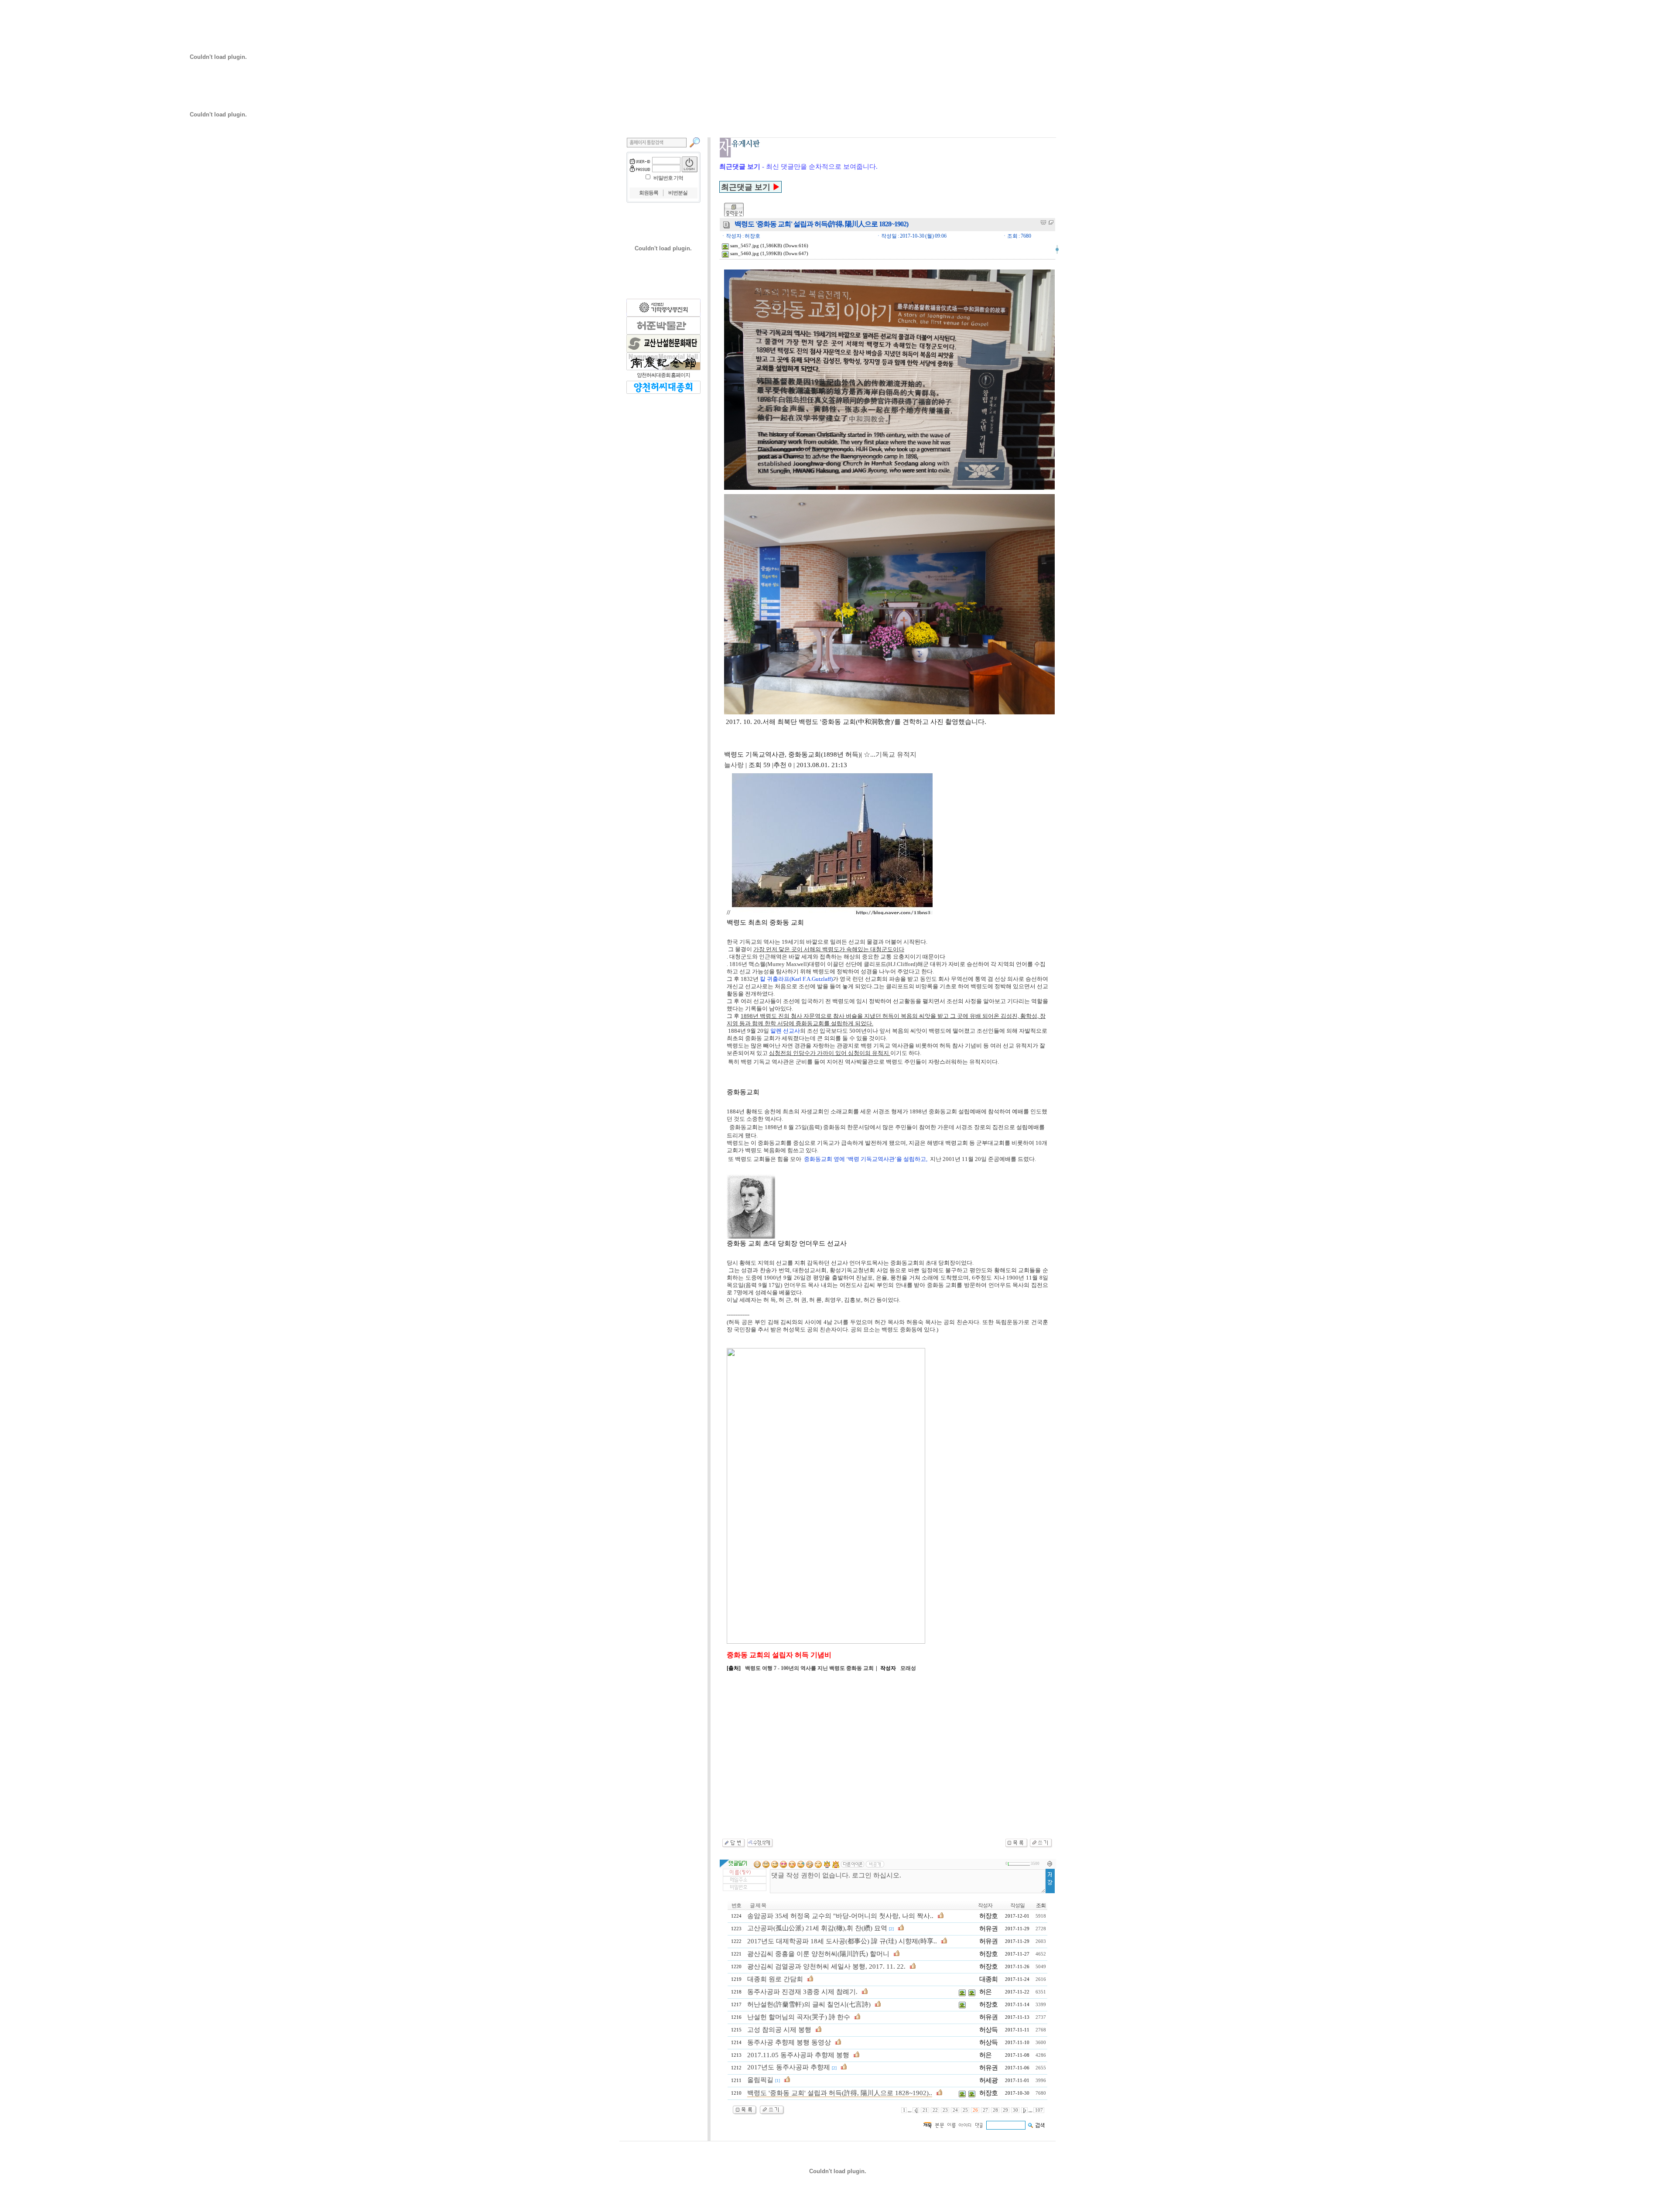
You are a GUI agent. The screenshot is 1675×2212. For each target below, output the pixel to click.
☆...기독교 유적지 (890, 754)
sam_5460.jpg (744, 254)
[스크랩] (1051, 222)
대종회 (988, 1979)
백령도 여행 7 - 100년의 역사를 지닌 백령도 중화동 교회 (809, 1668)
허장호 (988, 1916)
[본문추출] (1043, 222)
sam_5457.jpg (744, 246)
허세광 (988, 2080)
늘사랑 (734, 765)
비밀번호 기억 (668, 178)
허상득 (988, 2030)
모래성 (908, 1668)
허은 (985, 1992)
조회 (1041, 1905)
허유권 (988, 1929)
